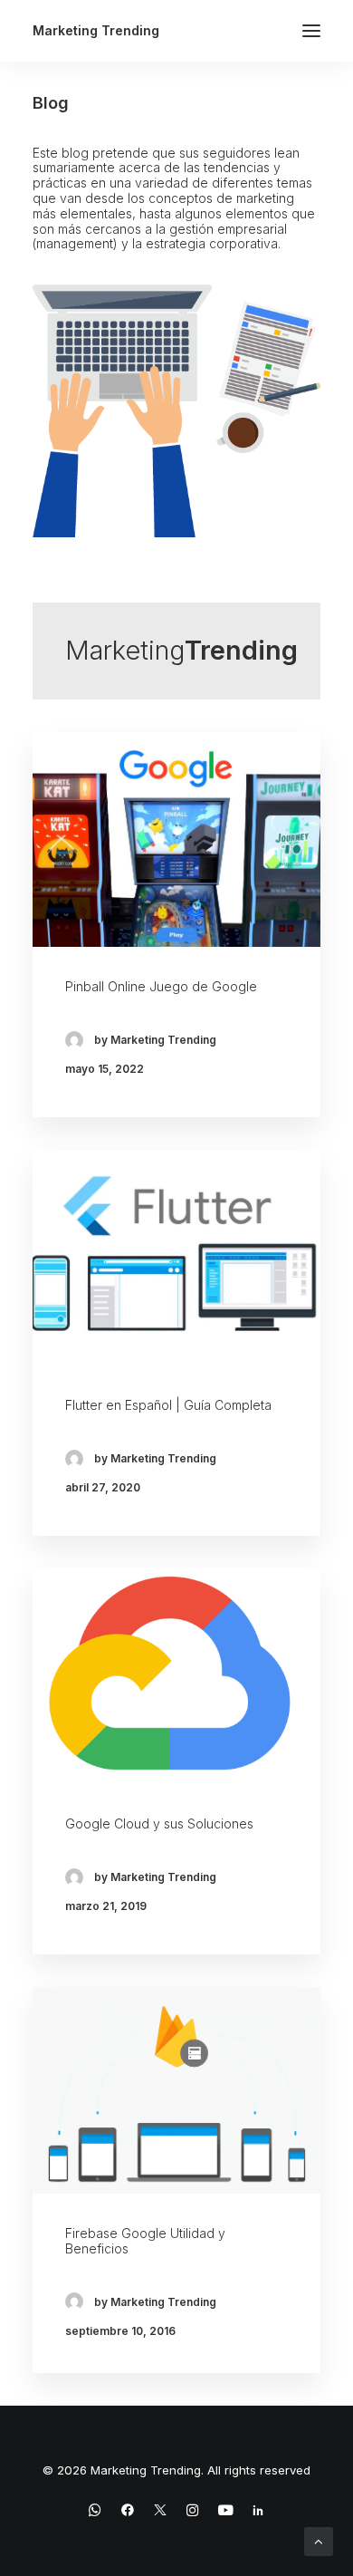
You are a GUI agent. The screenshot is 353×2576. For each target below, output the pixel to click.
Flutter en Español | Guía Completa (168, 1405)
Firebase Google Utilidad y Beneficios (145, 2241)
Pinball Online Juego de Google (161, 986)
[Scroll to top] (319, 2540)
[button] (311, 31)
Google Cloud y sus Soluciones (159, 1823)
